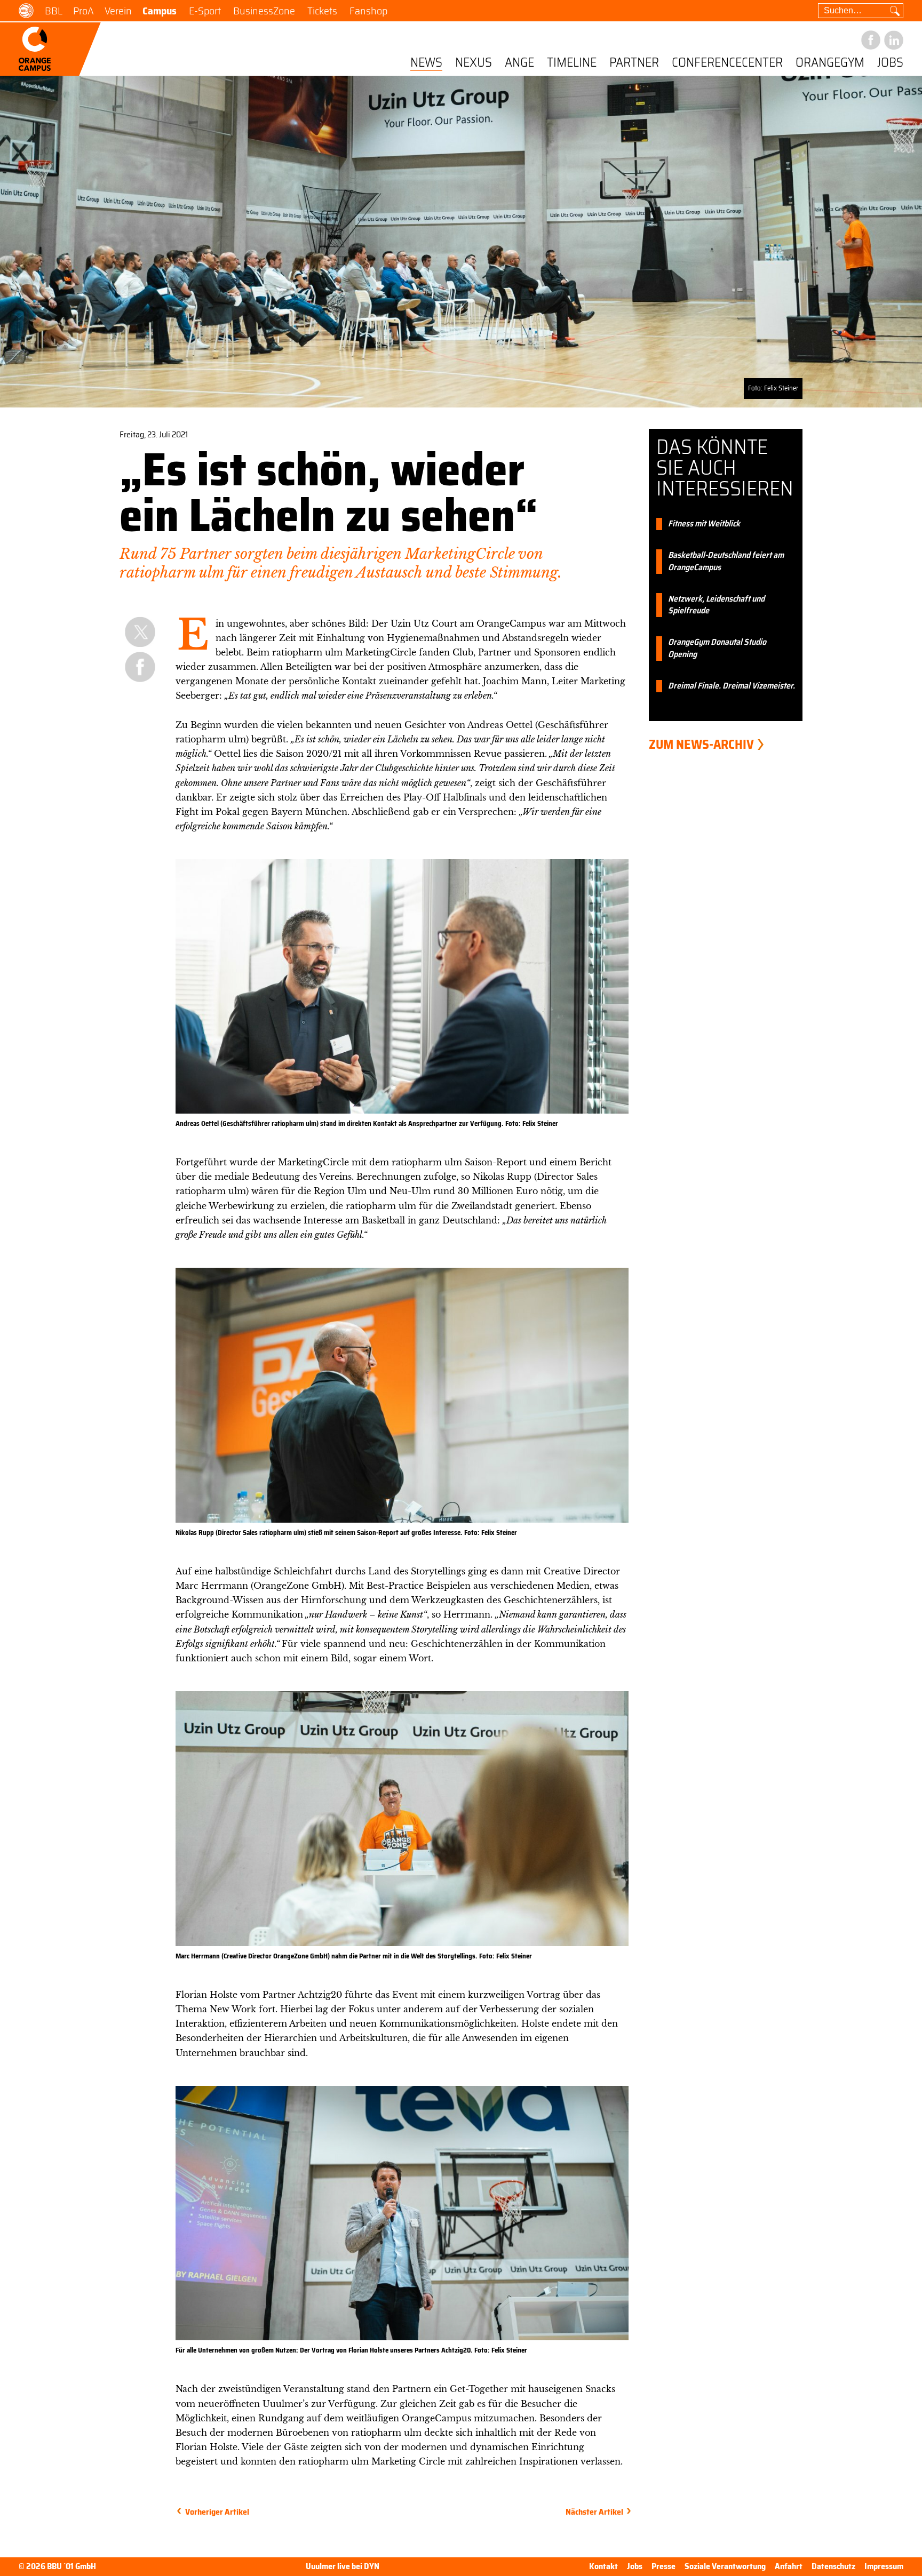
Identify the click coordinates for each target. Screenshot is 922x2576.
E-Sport (205, 11)
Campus (160, 11)
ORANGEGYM (830, 63)
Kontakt (603, 2566)
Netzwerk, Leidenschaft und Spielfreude (716, 605)
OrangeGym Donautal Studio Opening (717, 649)
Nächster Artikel (594, 2512)
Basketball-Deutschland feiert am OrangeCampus (726, 562)
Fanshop (368, 11)
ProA (84, 11)
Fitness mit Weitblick (704, 524)
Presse (663, 2566)
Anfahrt (789, 2566)
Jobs (890, 63)
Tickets (322, 11)
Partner (634, 63)
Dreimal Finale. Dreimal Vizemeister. (732, 686)
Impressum (884, 2566)
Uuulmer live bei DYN (343, 2567)
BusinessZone (264, 11)
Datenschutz (833, 2566)
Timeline (572, 63)
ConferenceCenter (727, 63)
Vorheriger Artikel (217, 2512)
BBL (54, 11)
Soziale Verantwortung (725, 2566)
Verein (118, 11)
